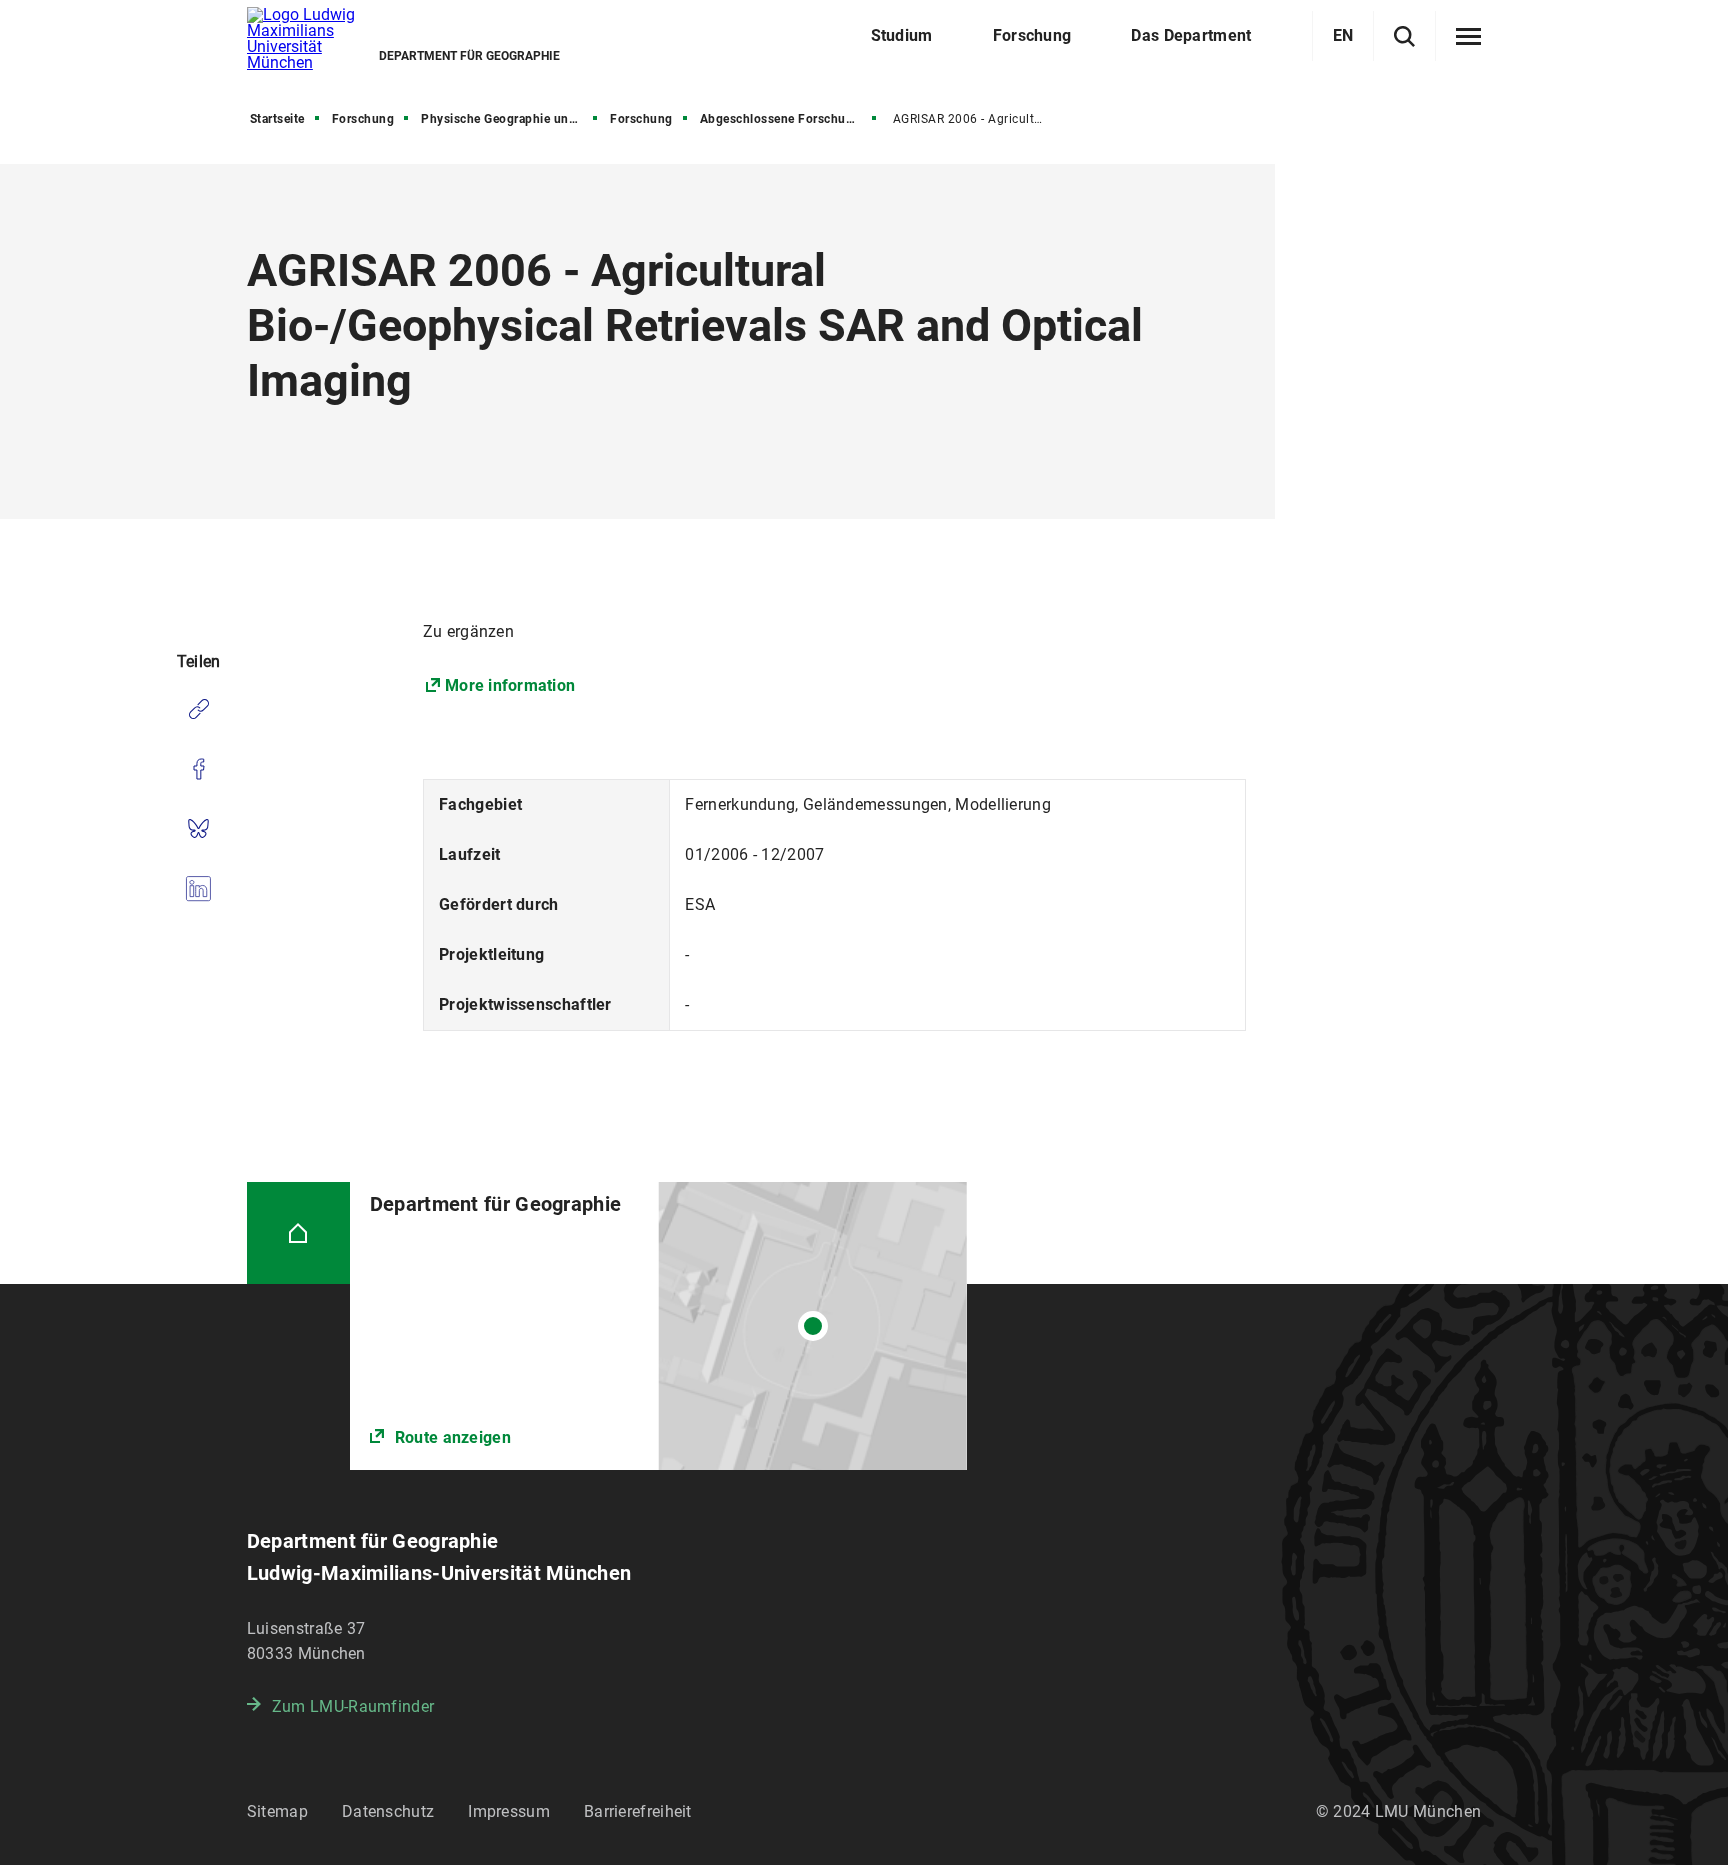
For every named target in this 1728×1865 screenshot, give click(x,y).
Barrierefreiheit (638, 1811)
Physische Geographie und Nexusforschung (511, 119)
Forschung (363, 119)
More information (510, 685)
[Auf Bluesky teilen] (198, 829)
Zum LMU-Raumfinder (353, 1706)
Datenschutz (388, 1811)
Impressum (509, 1811)
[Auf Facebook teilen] (198, 769)
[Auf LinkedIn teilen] (198, 889)
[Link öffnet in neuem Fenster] (658, 1326)
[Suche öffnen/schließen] (1404, 36)
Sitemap (277, 1811)
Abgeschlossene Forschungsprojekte (790, 119)
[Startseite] (298, 1233)
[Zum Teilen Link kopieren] (198, 709)
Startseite (277, 119)
